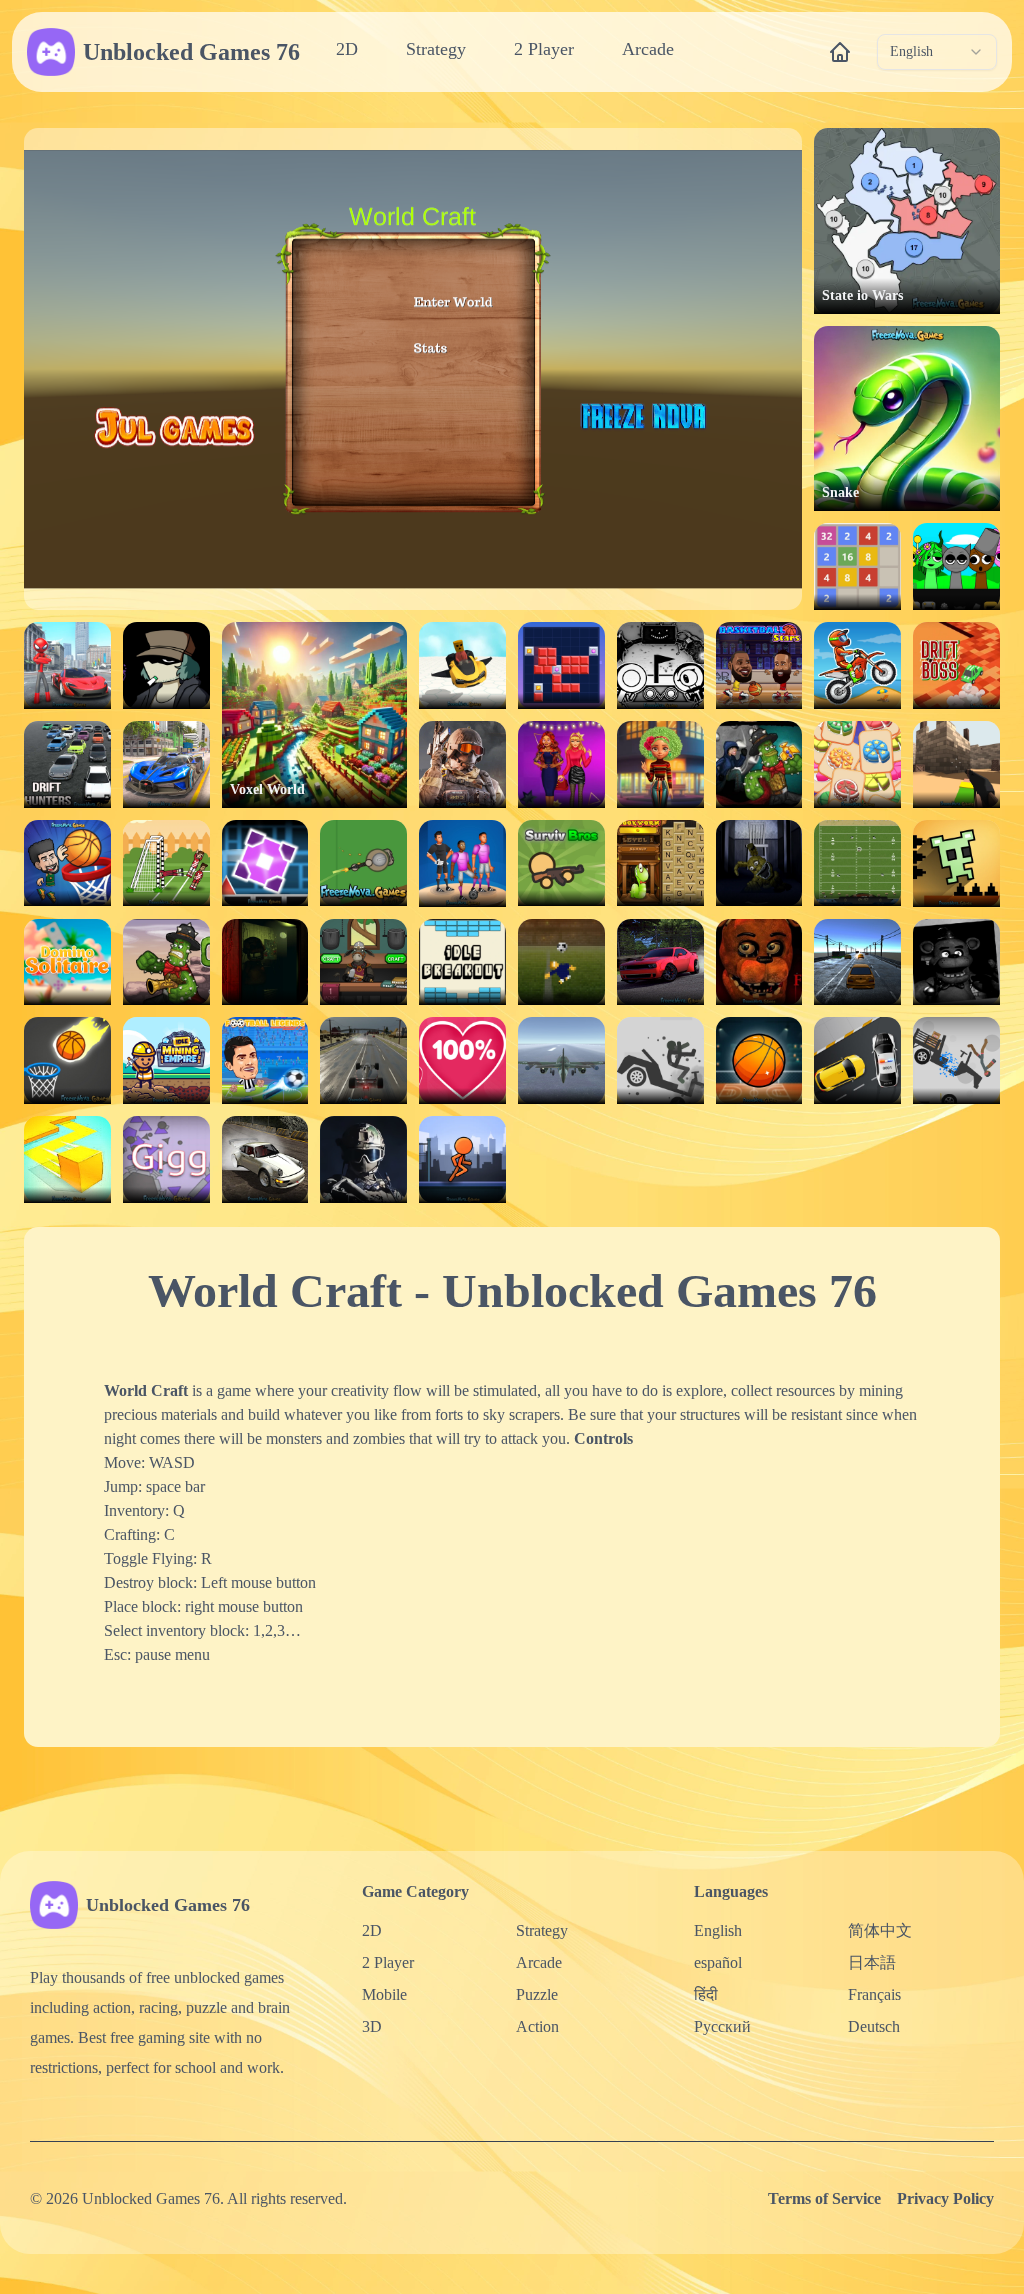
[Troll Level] (956, 863)
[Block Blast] (561, 665)
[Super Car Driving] (166, 764)
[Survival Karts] (462, 665)
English (718, 1930)
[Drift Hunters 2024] (660, 962)
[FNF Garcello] (166, 665)
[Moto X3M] (857, 665)
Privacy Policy (945, 2198)
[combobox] (937, 52)
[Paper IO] (67, 1159)
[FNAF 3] (265, 962)
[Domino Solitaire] (67, 962)
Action (537, 2026)
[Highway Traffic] (857, 962)
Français (874, 1994)
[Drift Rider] (265, 1159)
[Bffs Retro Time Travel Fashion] (660, 764)
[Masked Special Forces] (363, 1159)
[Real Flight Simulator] (561, 1060)
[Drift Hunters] (67, 764)
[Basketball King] (67, 863)
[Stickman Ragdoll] (660, 1060)
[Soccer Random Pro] (166, 863)
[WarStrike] (462, 764)
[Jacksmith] (363, 962)
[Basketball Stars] (759, 665)
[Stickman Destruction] (956, 1060)
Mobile (384, 1994)
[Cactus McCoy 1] (166, 962)
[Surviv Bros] (561, 863)
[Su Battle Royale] (363, 863)
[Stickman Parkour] (462, 1159)
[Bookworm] (660, 863)
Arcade (648, 49)
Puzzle (537, 1994)
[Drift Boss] (956, 665)
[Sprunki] (956, 566)
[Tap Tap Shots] (67, 1060)
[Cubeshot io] (956, 764)
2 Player (544, 49)
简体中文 (880, 1930)
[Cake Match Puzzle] (857, 764)
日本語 (872, 1962)
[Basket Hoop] (759, 1060)
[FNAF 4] (759, 863)
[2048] (857, 566)
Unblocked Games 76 (191, 52)
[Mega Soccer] (462, 863)
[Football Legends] (265, 1060)
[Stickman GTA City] (67, 665)
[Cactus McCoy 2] (759, 764)
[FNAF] (956, 962)
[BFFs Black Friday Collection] (561, 764)
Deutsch (874, 2026)
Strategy (436, 49)
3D (372, 2026)
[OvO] (660, 665)
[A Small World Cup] (561, 962)
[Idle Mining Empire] (166, 1060)
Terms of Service (824, 2198)
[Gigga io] (166, 1159)
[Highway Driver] (363, 1060)
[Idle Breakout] (462, 962)
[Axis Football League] (857, 863)
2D (347, 49)
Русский (722, 2026)
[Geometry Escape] (265, 863)
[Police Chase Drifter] (857, 1060)
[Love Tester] (462, 1060)
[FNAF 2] (759, 962)
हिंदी (706, 1994)
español (718, 1962)
